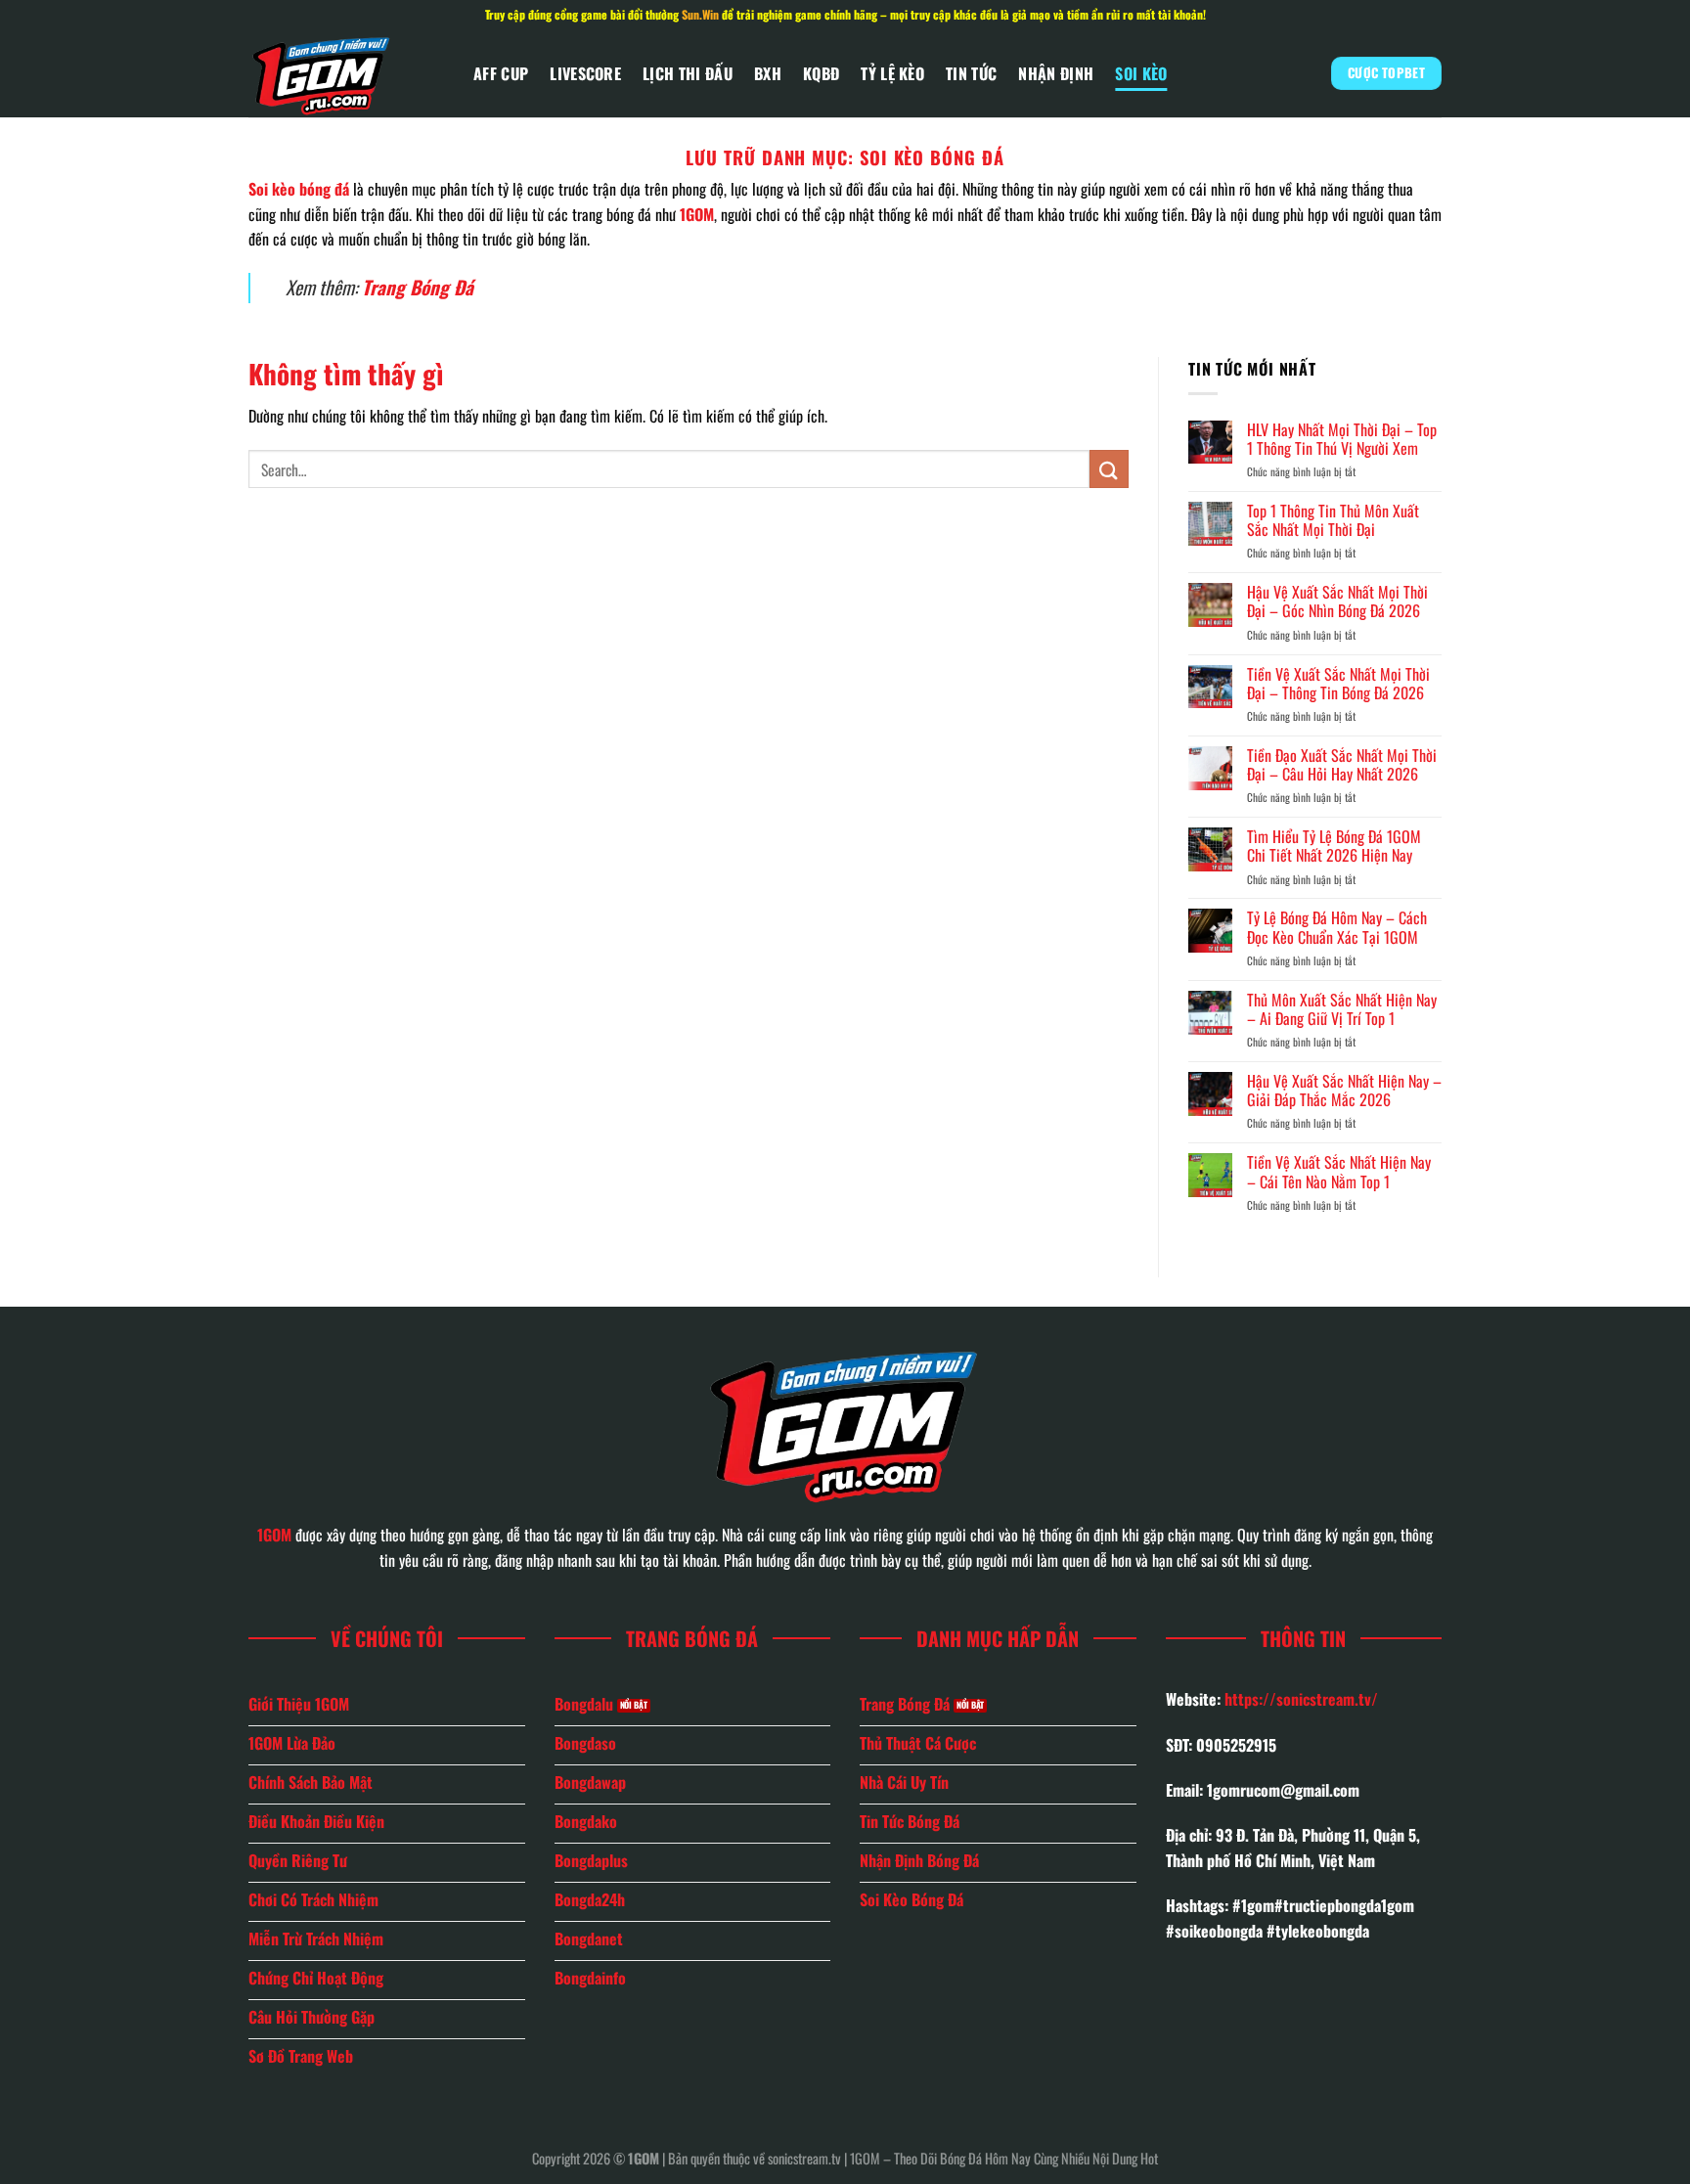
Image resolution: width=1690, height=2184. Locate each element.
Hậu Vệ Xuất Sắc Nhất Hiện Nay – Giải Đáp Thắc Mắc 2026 (1344, 1091)
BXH (768, 73)
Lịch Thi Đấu (688, 73)
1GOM (697, 214)
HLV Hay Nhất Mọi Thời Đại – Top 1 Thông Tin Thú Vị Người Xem (1342, 439)
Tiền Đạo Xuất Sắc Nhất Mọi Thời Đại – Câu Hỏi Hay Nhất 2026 (1342, 765)
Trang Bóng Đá (418, 287)
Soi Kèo (1141, 73)
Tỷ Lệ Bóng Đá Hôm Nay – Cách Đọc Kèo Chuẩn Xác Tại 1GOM (1337, 927)
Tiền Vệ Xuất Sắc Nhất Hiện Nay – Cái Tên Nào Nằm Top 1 (1339, 1172)
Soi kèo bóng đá (299, 189)
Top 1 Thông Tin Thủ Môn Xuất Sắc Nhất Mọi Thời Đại (1333, 520)
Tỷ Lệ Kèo (892, 73)
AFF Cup (501, 73)
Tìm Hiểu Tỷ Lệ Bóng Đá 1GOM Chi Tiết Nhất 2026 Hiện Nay (1334, 846)
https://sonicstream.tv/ (1301, 1699)
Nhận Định (1056, 73)
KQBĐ (821, 73)
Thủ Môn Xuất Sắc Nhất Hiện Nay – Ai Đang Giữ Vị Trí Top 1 (1342, 1009)
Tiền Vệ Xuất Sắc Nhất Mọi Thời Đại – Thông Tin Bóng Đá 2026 (1338, 684)
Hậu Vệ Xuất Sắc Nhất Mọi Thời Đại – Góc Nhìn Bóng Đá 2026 (1337, 602)
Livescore (585, 73)
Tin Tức (971, 73)
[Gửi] (1109, 469)
